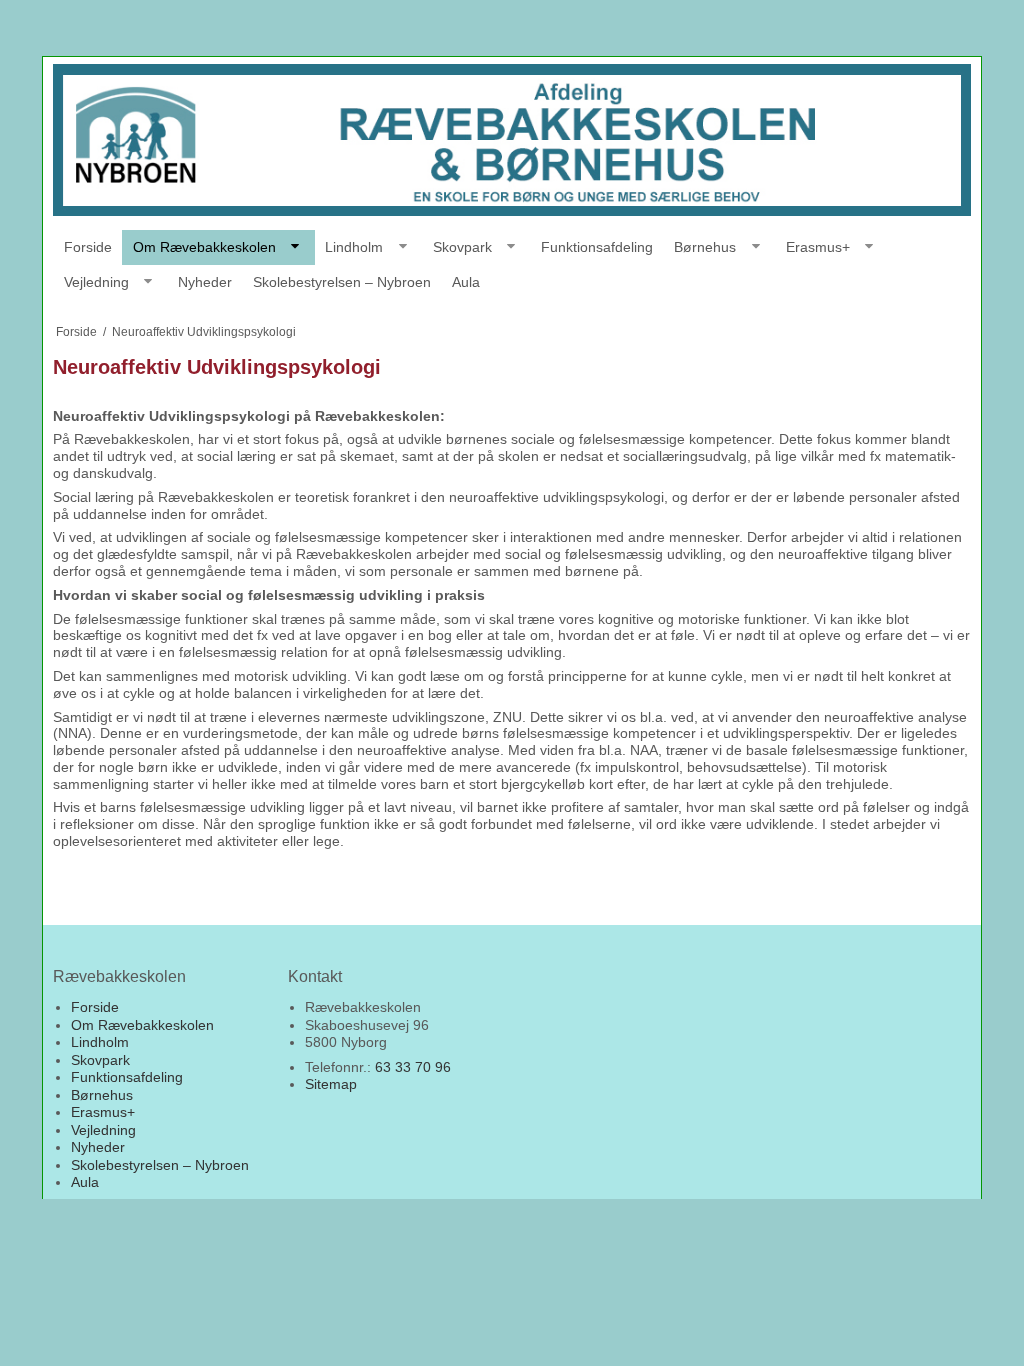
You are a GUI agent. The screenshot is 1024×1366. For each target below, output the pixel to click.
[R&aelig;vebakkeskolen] (512, 140)
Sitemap (331, 1084)
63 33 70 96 (413, 1067)
